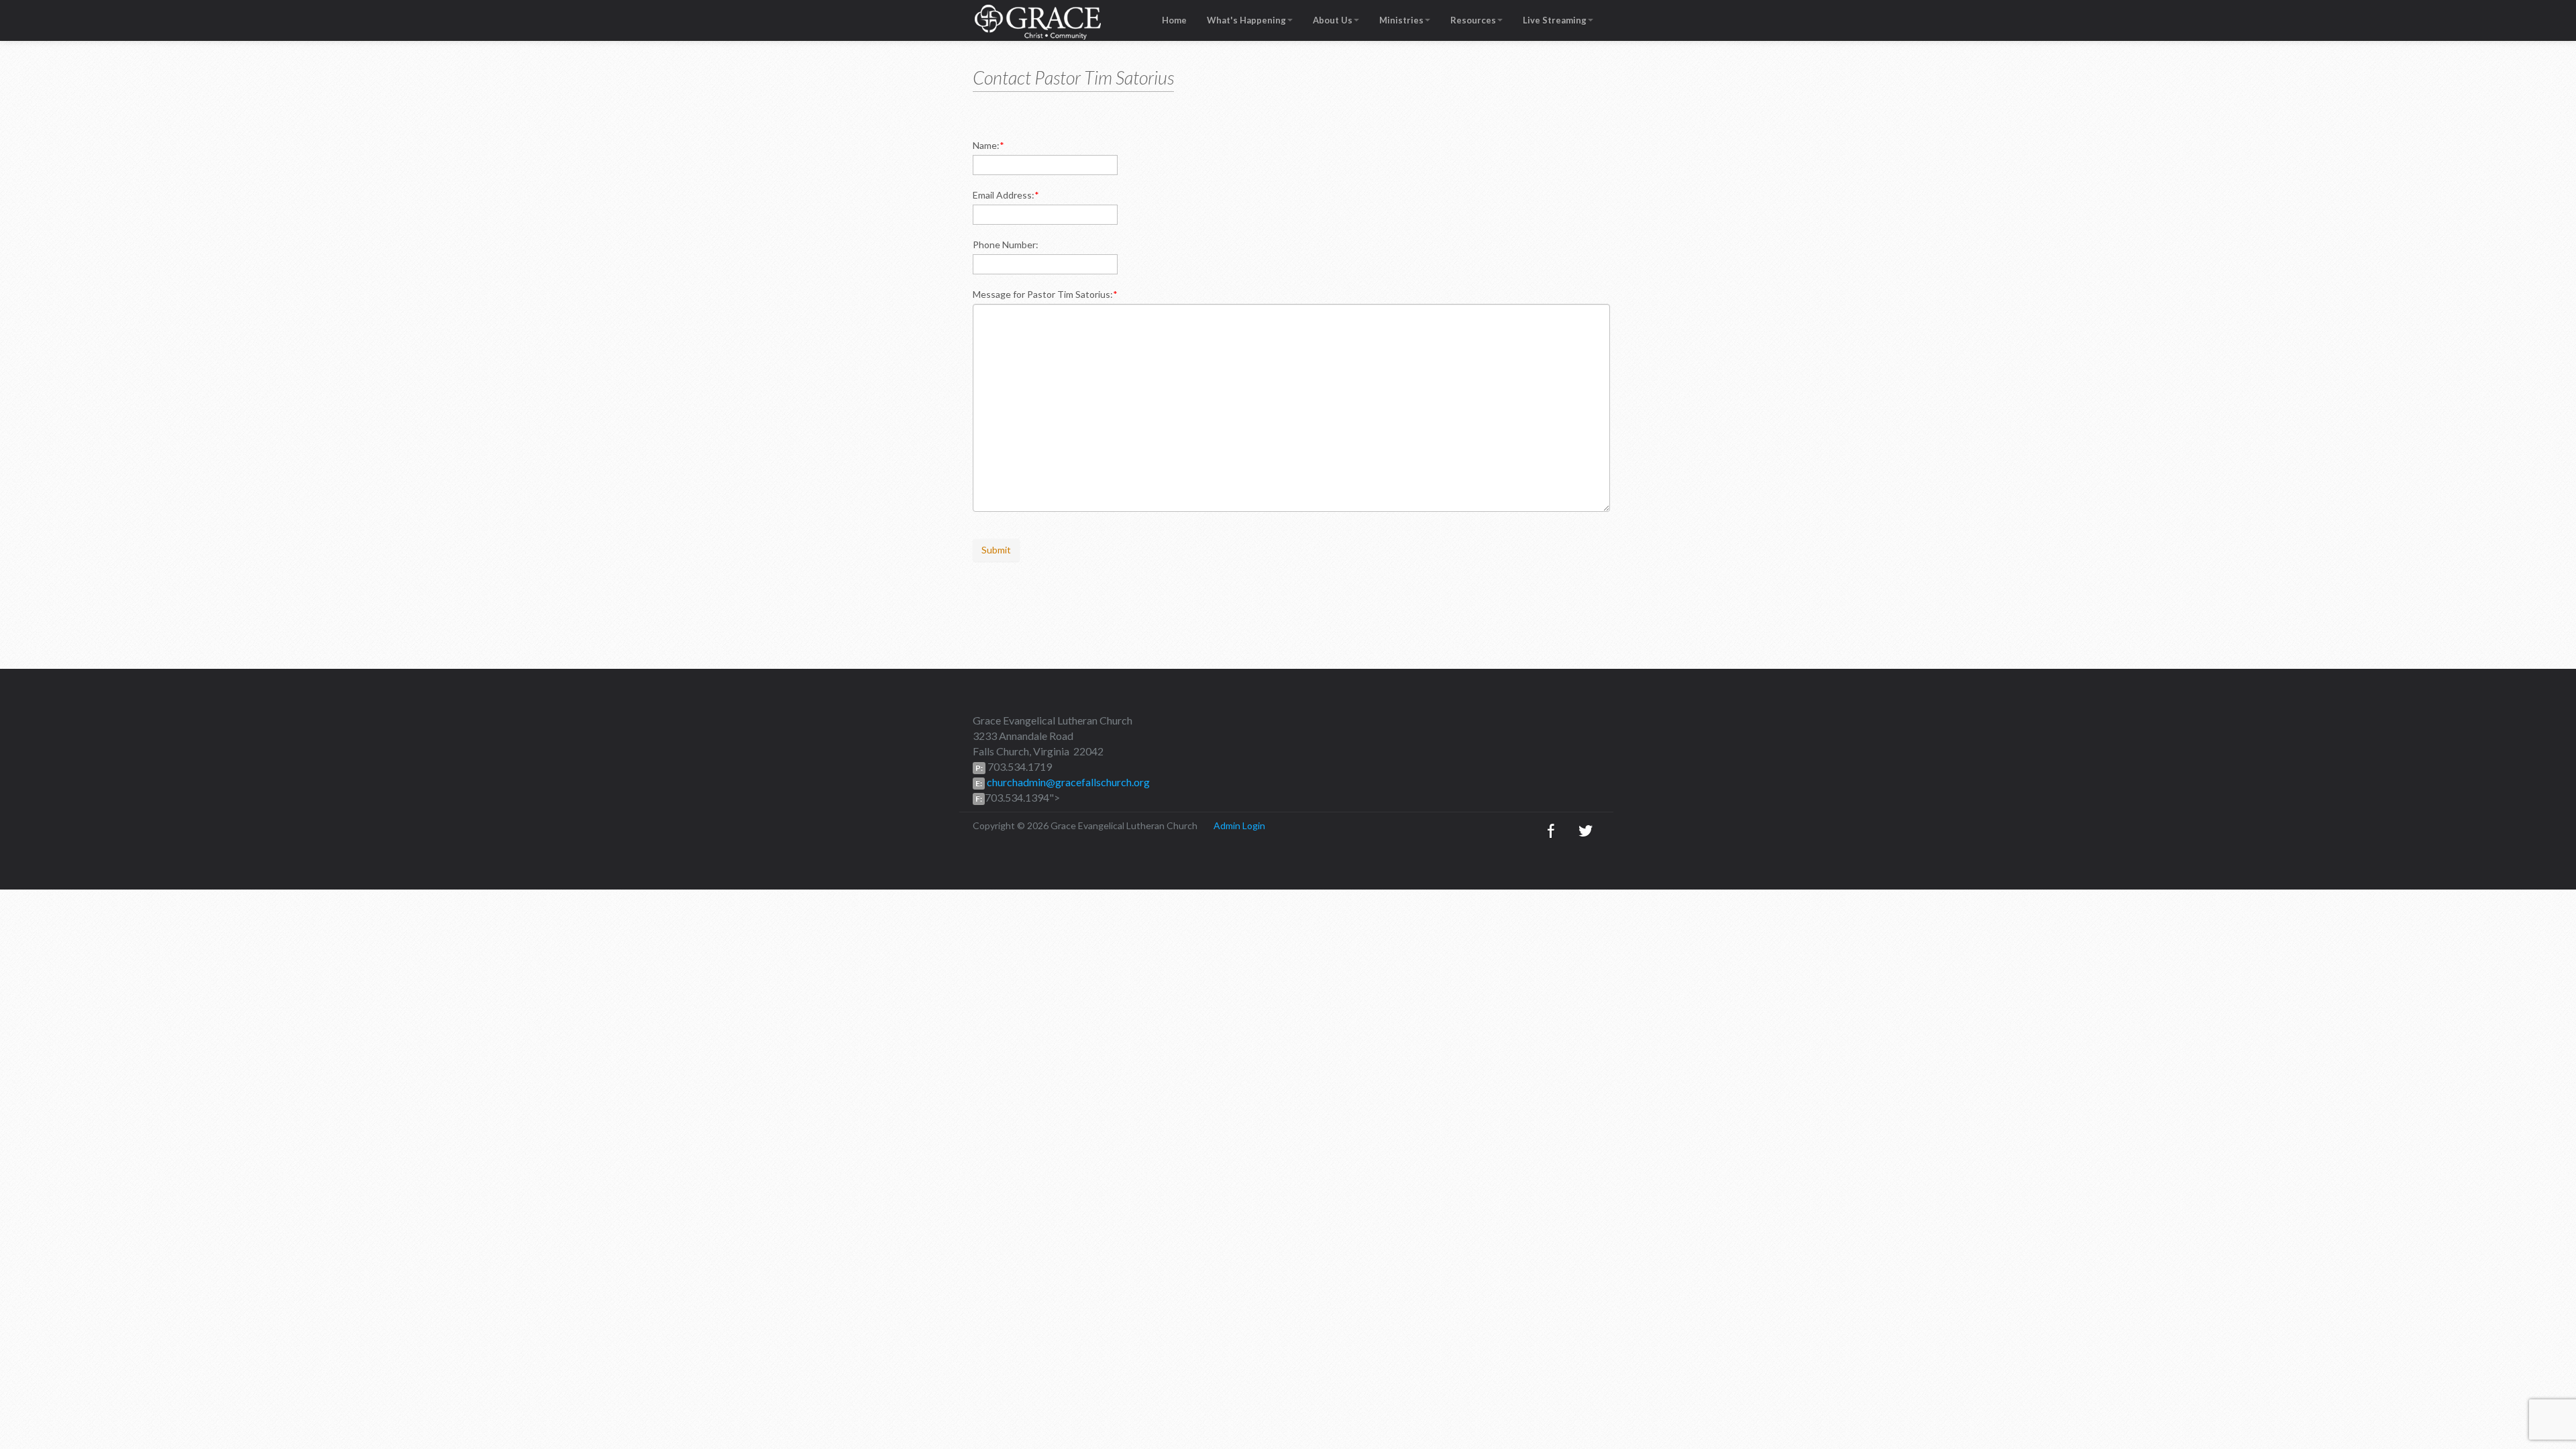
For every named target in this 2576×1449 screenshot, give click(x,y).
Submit (996, 550)
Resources (1473, 20)
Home (1174, 20)
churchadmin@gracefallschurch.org (1067, 782)
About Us (1333, 20)
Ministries (1401, 20)
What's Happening (1246, 20)
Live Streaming (1555, 20)
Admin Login (1239, 825)
